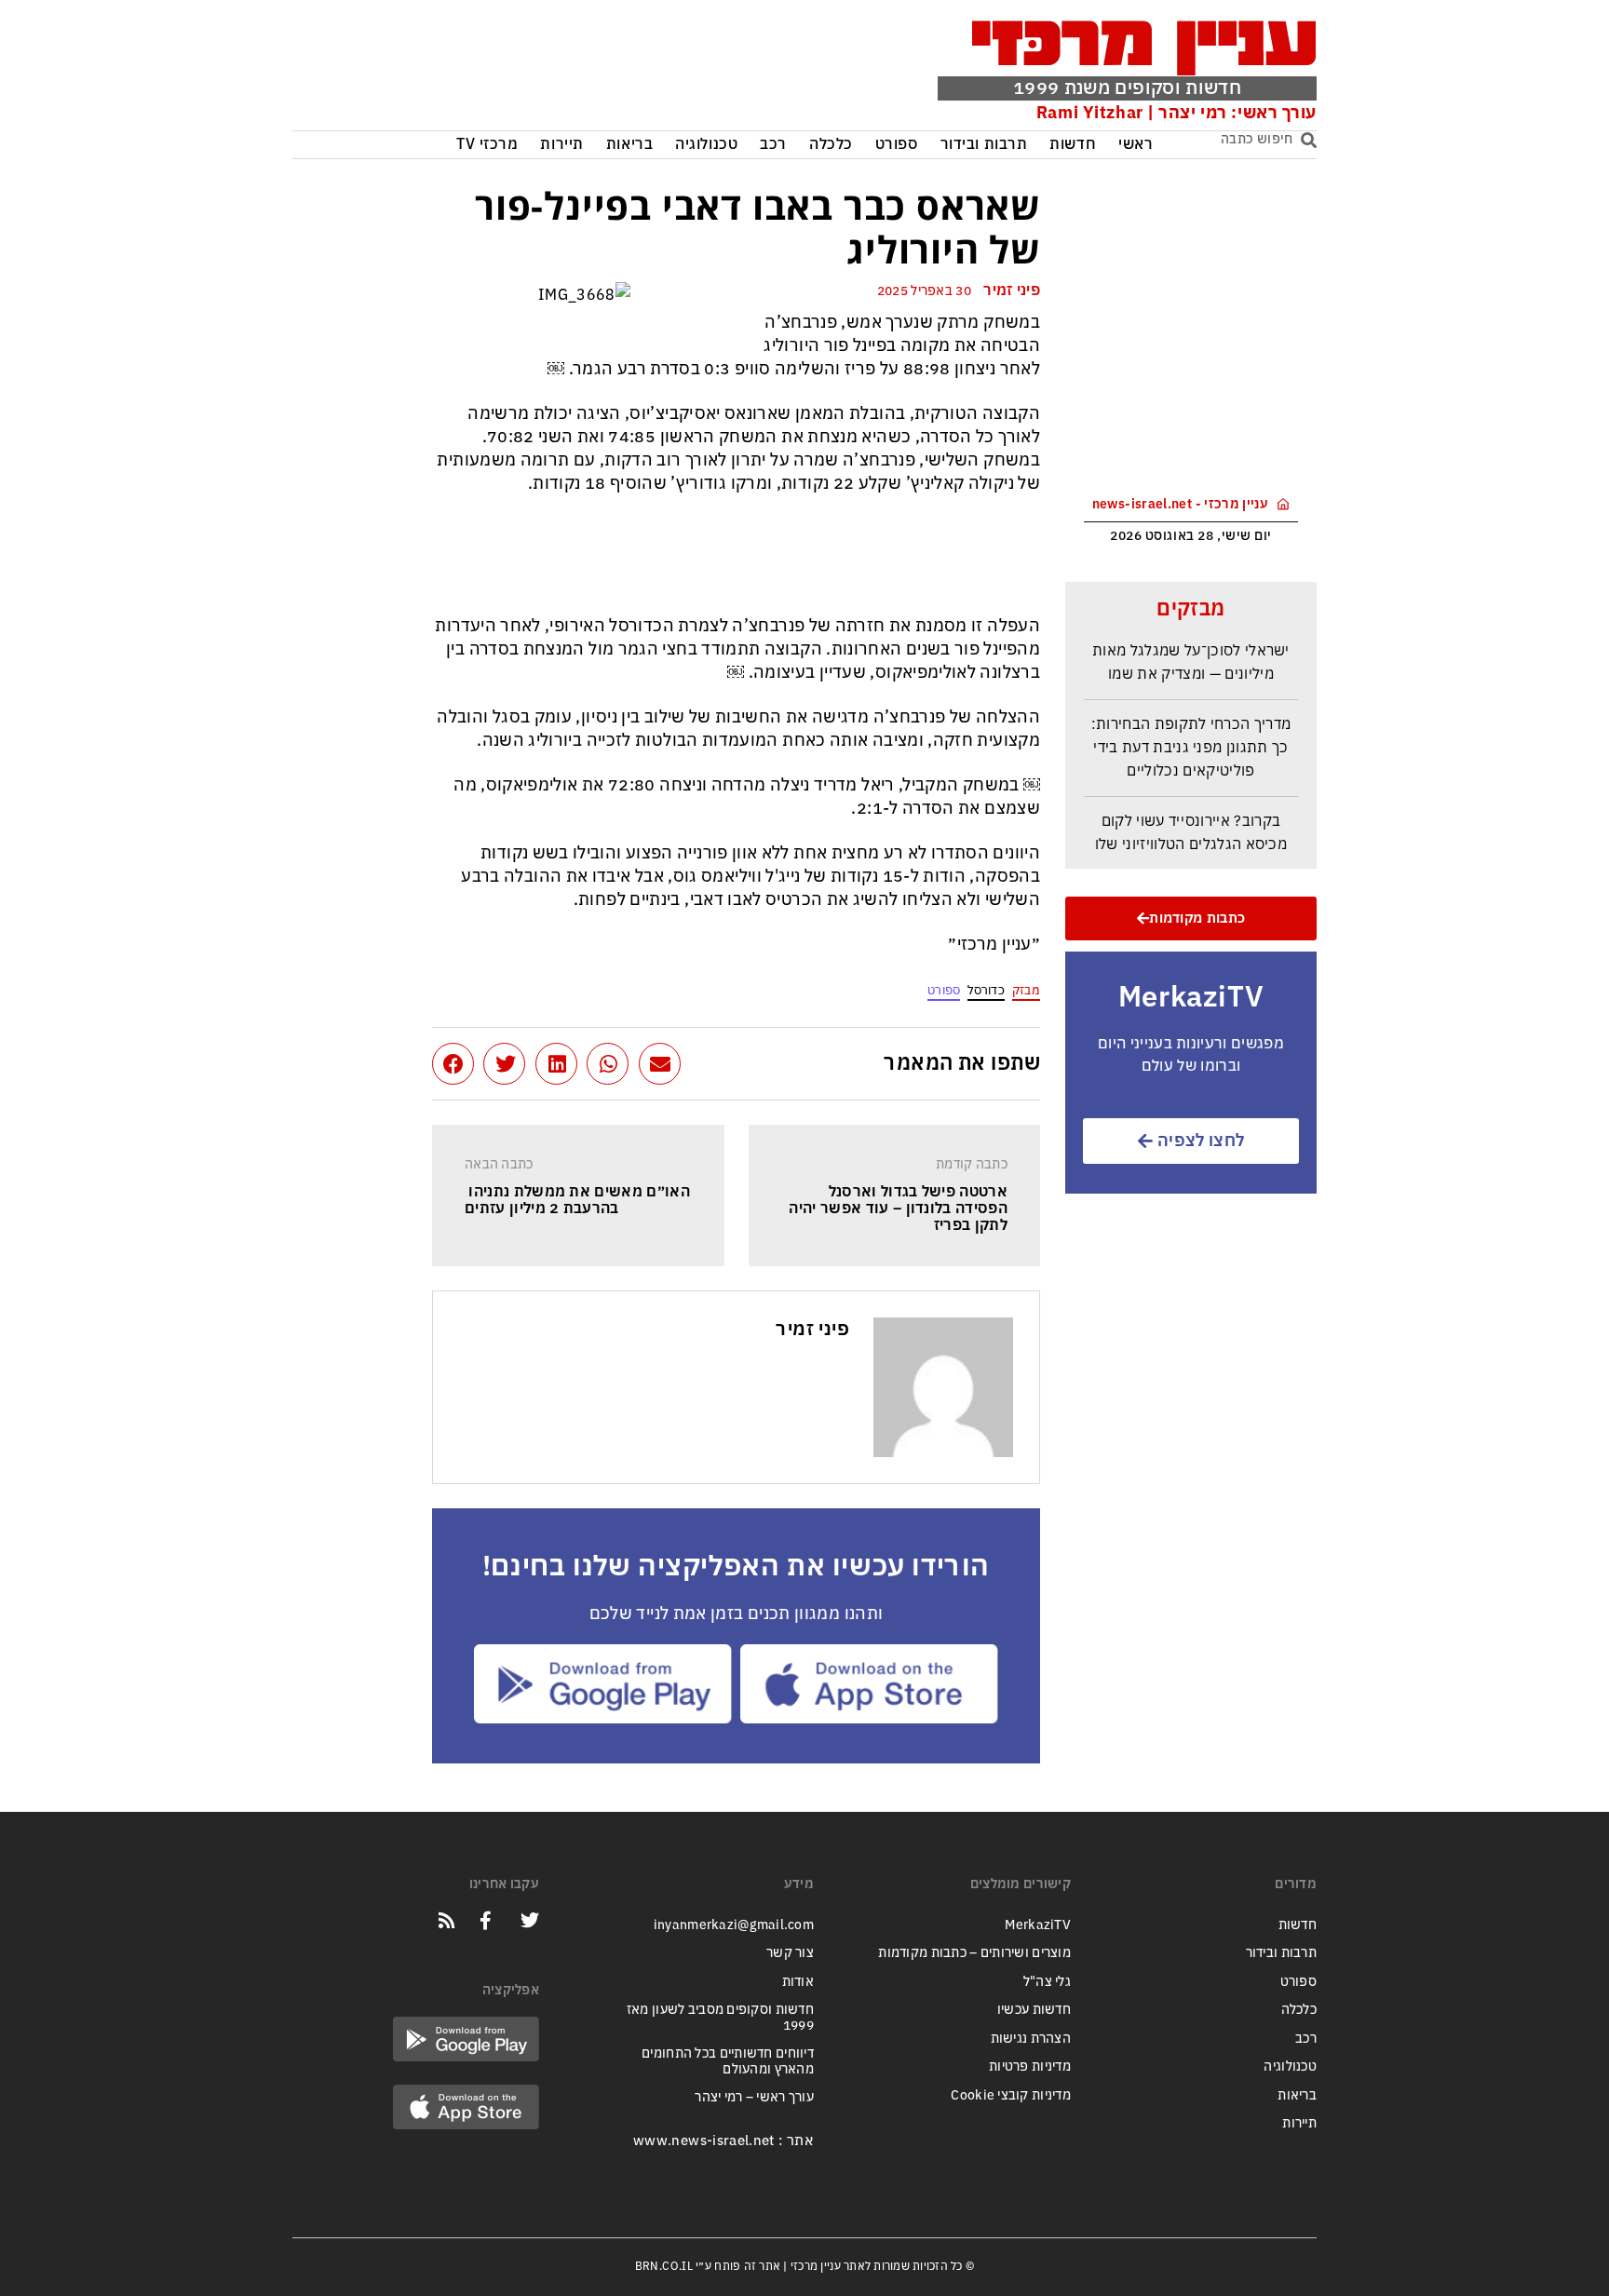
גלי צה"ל (1047, 1982)
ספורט (897, 145)
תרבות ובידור (984, 145)
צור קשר (790, 1953)
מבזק (1026, 990)
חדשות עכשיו (1034, 2010)
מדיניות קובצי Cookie (1011, 2095)
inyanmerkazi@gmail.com (734, 1925)
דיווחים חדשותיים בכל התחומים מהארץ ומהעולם (728, 2061)
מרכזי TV (487, 145)
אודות (798, 1982)
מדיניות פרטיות (1030, 2066)
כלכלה (831, 145)
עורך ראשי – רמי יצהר (754, 2097)
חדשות (1073, 145)
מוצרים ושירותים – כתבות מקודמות (974, 1953)
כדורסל (986, 990)
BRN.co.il (664, 2266)
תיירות (561, 145)
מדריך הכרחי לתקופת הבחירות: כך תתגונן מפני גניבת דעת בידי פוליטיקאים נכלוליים (1191, 736)
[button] (660, 1064)
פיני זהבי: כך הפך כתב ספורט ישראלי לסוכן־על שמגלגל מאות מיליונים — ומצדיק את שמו (1191, 639)
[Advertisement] (575, 70)
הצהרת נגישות (1031, 2039)
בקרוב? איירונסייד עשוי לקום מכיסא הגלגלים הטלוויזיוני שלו (1191, 821)
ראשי (1136, 145)
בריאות (629, 145)
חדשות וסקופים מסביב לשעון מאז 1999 (720, 2018)
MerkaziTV (1038, 1925)
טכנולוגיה (706, 145)
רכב (773, 145)
